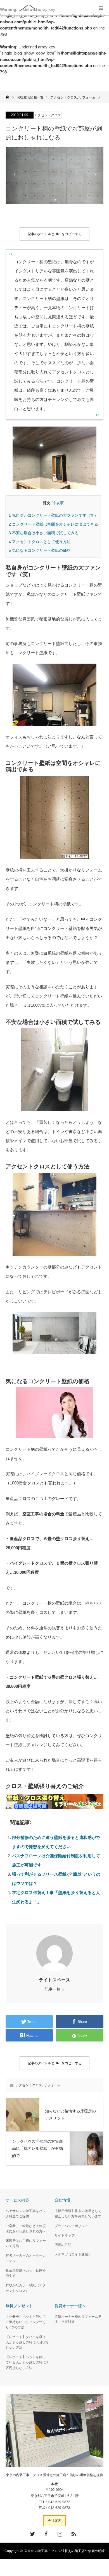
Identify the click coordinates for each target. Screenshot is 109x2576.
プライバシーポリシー (71, 2226)
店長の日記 (63, 2245)
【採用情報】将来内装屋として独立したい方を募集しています (78, 2214)
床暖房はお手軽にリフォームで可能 (26, 2243)
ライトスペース (54, 1980)
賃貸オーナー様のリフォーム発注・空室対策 (78, 2319)
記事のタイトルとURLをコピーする (55, 234)
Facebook (46, 2533)
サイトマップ (65, 2235)
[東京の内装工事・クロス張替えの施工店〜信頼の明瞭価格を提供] (57, 8)
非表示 (58, 503)
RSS (73, 2533)
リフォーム (52, 2085)
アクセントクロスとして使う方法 (40, 542)
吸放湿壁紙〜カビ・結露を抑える (26, 2273)
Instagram (59, 2533)
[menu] (101, 8)
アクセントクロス (48, 115)
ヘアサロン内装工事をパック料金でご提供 (26, 2214)
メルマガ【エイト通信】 (73, 2254)
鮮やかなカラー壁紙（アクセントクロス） (26, 2288)
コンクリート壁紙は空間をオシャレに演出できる (53, 524)
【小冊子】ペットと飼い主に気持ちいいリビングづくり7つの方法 (26, 2322)
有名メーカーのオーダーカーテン (26, 2258)
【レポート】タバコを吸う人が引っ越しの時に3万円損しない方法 (27, 2342)
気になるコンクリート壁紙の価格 (40, 550)
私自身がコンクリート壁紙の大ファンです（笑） (53, 515)
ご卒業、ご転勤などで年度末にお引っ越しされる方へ (26, 2229)
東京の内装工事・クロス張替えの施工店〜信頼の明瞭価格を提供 (54, 2475)
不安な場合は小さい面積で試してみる (44, 533)
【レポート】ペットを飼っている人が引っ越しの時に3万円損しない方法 (27, 2362)
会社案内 (54, 2521)
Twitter (32, 2533)
